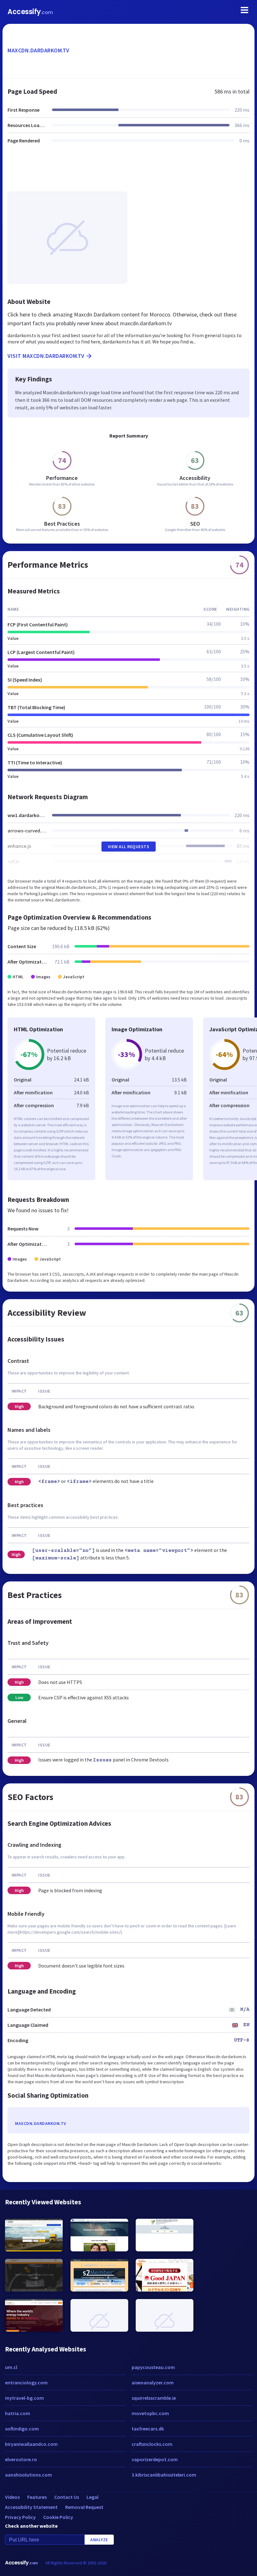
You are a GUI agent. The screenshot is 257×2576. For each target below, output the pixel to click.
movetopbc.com (150, 2413)
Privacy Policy (20, 2517)
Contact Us (67, 2497)
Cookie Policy (58, 2517)
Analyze (99, 2540)
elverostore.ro (21, 2459)
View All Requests (129, 847)
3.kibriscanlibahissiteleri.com (164, 2475)
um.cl (11, 2367)
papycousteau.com (153, 2367)
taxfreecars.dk (148, 2429)
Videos (12, 2497)
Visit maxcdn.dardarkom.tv (46, 356)
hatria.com (18, 2413)
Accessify (30, 12)
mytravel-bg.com (24, 2398)
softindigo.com (22, 2429)
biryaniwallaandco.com (31, 2444)
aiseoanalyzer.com (153, 2382)
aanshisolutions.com (29, 2475)
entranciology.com (26, 2382)
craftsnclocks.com (152, 2444)
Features (37, 2497)
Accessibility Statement (31, 2507)
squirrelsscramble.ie (154, 2398)
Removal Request (84, 2507)
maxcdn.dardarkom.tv (39, 50)
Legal (92, 2497)
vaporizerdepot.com (155, 2459)
